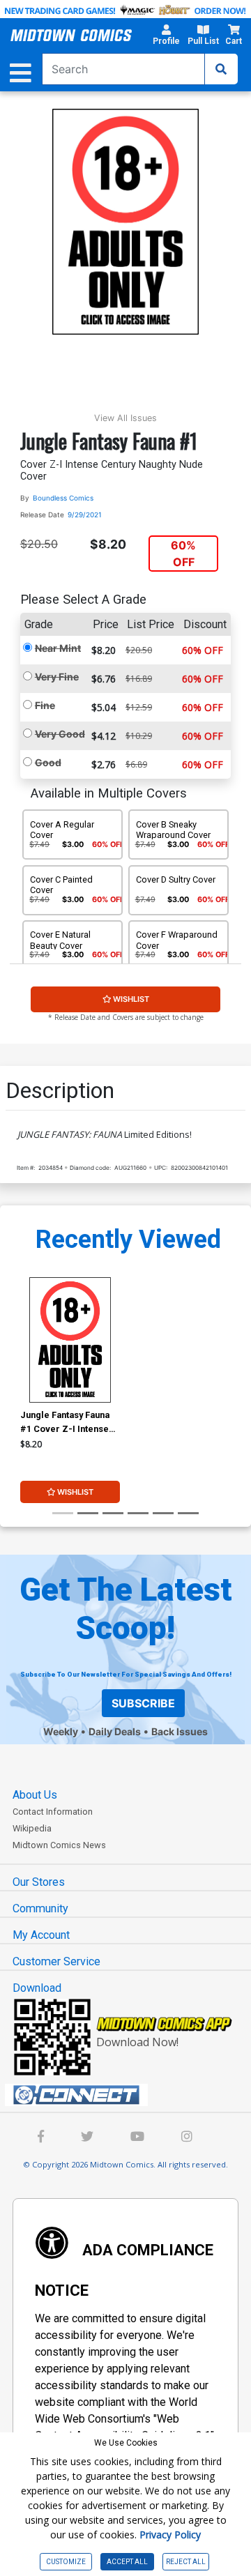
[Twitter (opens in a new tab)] (87, 2138)
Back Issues (180, 1731)
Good (48, 762)
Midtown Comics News (59, 1845)
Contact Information (53, 1812)
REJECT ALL (186, 2562)
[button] (166, 37)
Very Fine (57, 677)
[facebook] (41, 2138)
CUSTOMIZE (66, 2562)
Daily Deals (115, 1731)
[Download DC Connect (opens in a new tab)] (131, 2095)
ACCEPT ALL (127, 2562)
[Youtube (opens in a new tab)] (137, 2138)
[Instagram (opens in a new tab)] (187, 2138)
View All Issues (125, 418)
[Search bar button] (221, 69)
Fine (45, 705)
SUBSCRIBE (143, 1703)
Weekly (61, 1731)
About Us (35, 1795)
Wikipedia (32, 1828)
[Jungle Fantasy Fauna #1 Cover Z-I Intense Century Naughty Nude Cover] (70, 1340)
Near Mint (58, 648)
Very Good (60, 734)
